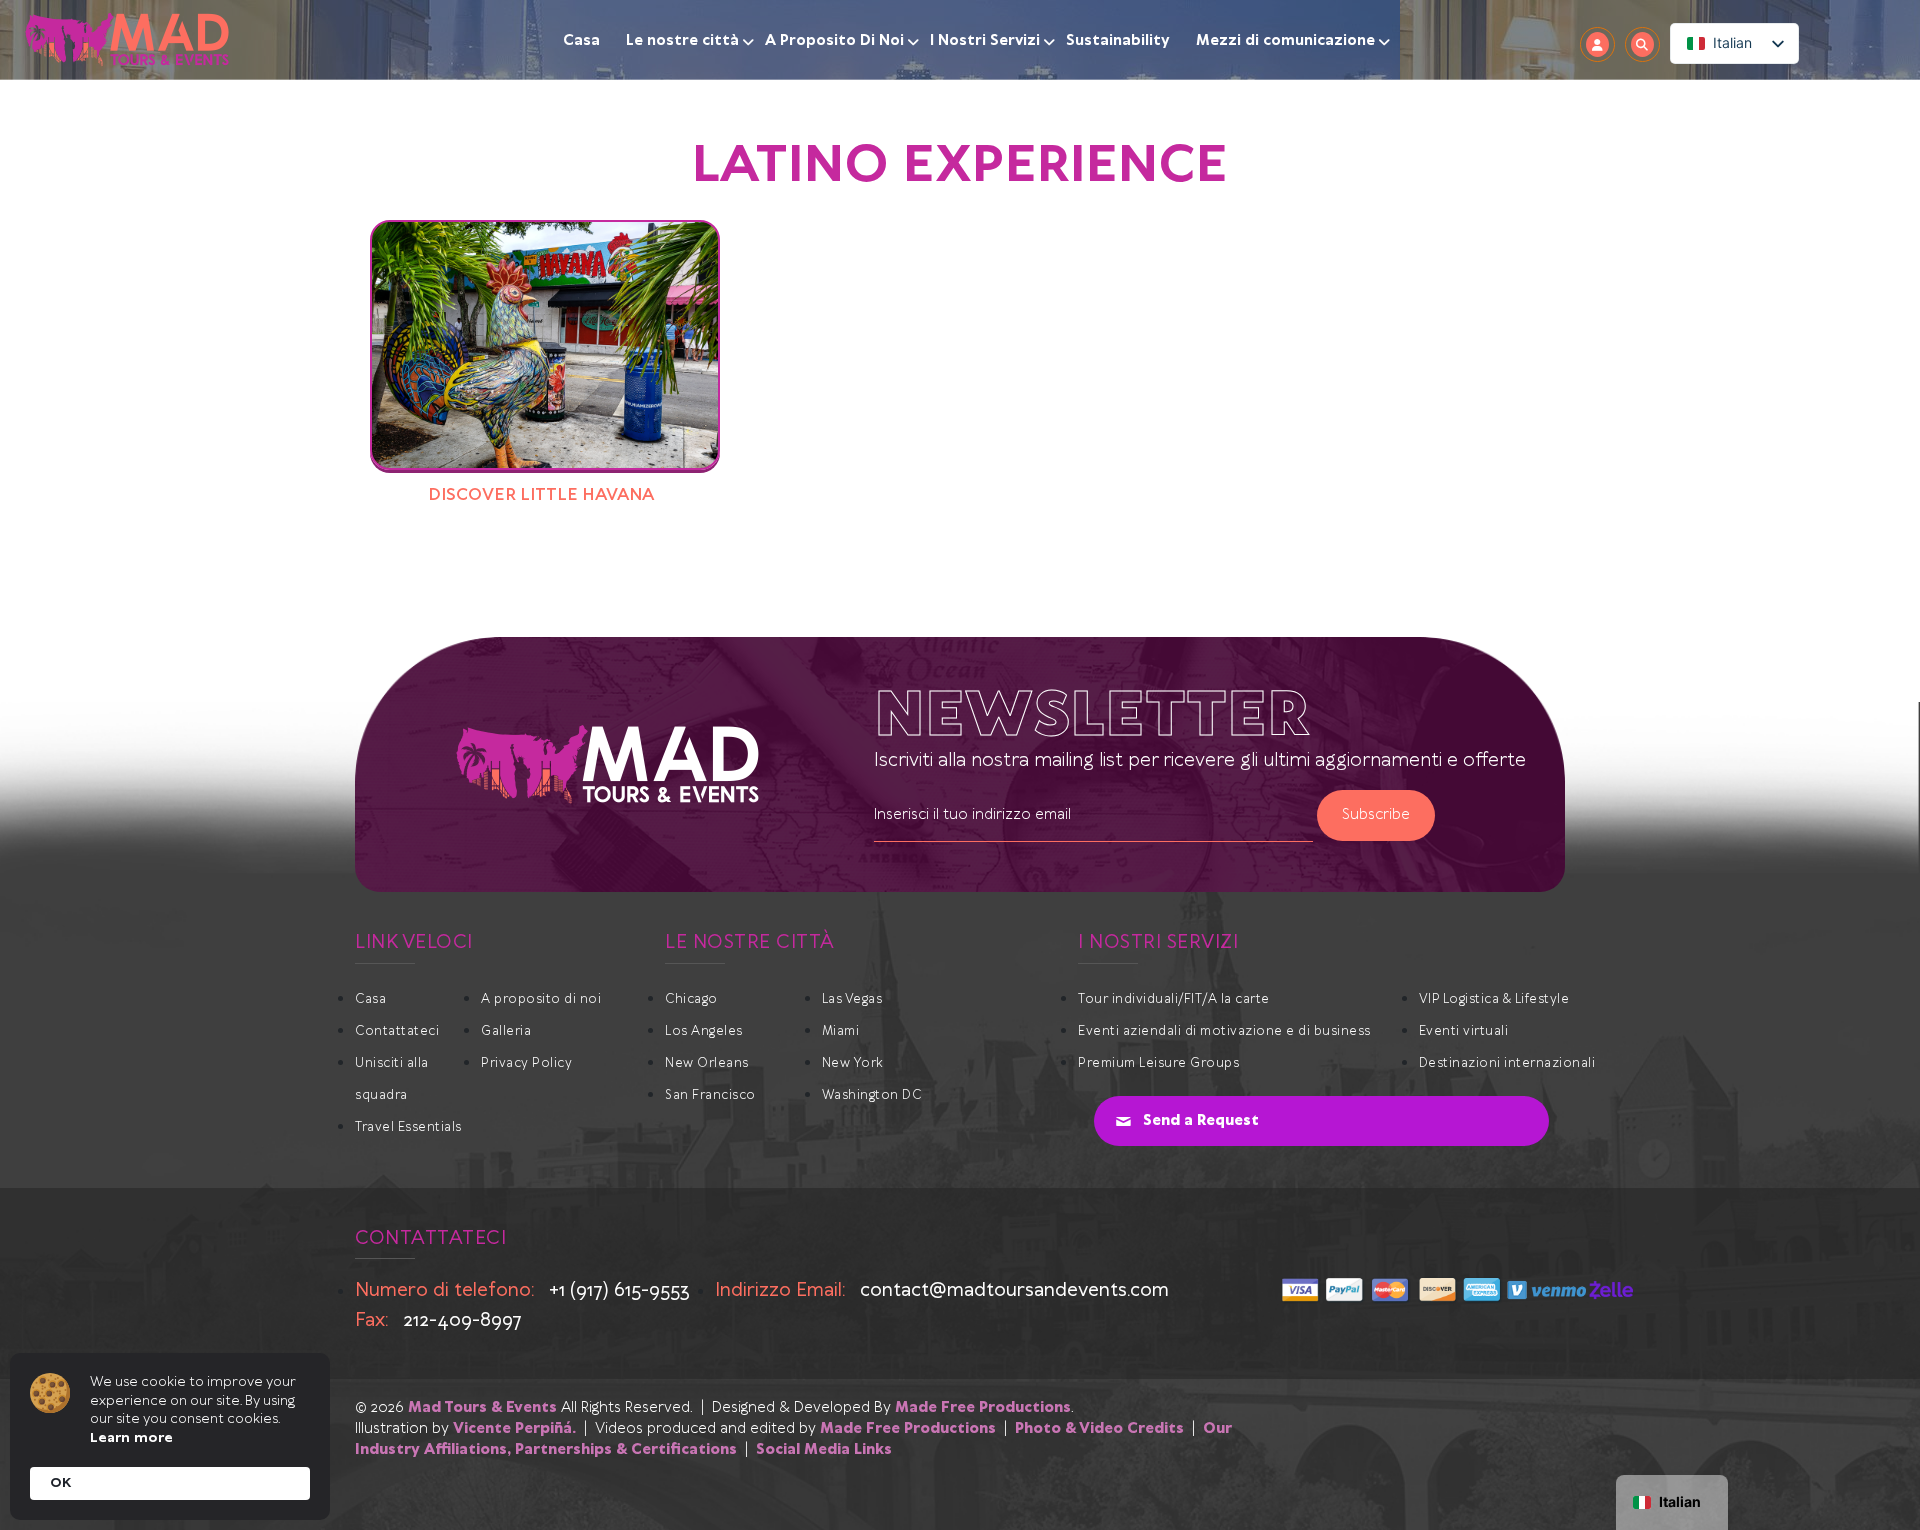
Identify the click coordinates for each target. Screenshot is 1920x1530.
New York (853, 1063)
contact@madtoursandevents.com (1014, 1290)
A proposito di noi (541, 999)
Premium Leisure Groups (1158, 1063)
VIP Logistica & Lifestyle (1494, 999)
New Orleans (707, 1063)
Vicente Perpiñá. (514, 1429)
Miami (841, 1031)
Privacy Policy (526, 1063)
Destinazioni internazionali (1507, 1063)
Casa (581, 41)
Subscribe (1376, 815)
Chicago (691, 999)
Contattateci (397, 1031)
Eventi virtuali (1464, 1031)
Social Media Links (824, 1450)
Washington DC (872, 1095)
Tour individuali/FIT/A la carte (1174, 999)
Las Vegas (852, 999)
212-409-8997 (462, 1320)
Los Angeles (704, 1031)
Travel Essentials (408, 1127)
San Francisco (710, 1095)
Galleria (506, 1031)
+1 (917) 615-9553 (619, 1290)
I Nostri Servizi (985, 41)
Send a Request (1201, 1121)
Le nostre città (682, 41)
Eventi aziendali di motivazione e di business (1224, 1031)
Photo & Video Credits (1099, 1429)
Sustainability (1118, 41)
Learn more (131, 1438)
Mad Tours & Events (482, 1408)
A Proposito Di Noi (834, 41)
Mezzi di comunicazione (1285, 41)
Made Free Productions (983, 1408)
